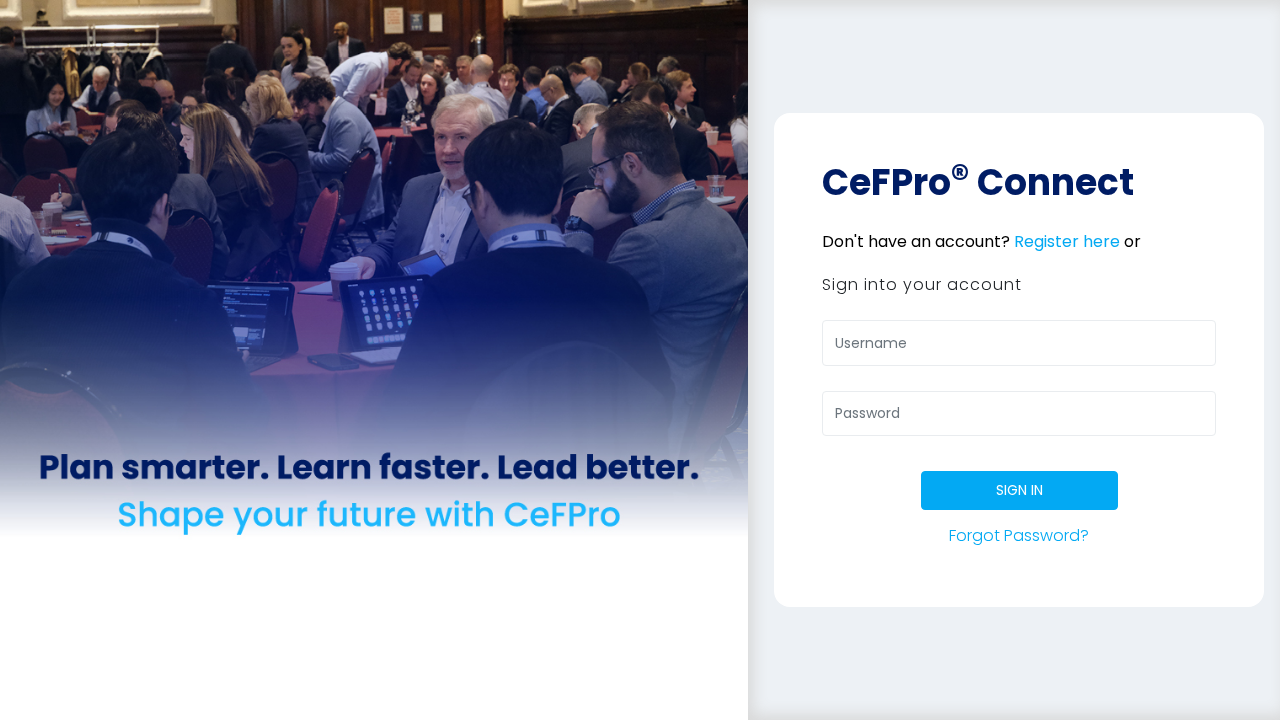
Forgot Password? (1019, 535)
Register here (1067, 241)
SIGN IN (1019, 490)
